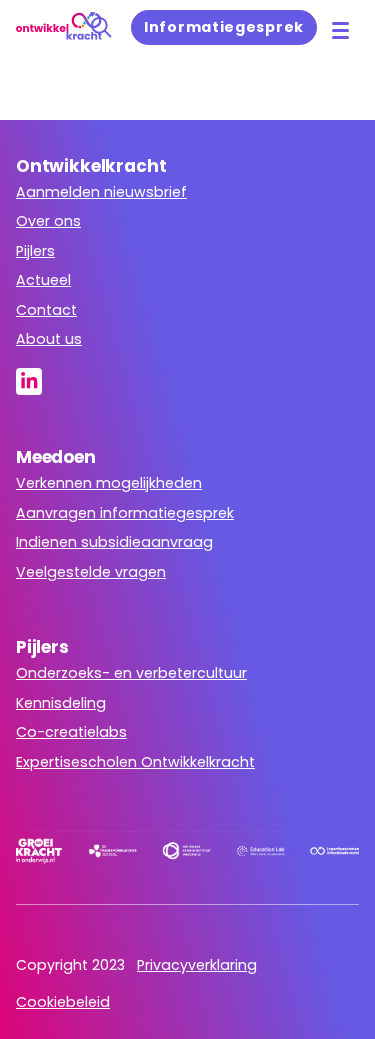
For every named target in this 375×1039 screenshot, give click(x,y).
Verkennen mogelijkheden (109, 483)
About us (49, 339)
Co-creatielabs (71, 732)
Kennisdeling (61, 703)
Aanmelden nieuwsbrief (101, 192)
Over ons (48, 221)
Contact (46, 310)
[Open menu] (340, 30)
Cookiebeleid (63, 1002)
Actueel (43, 280)
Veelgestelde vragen (91, 572)
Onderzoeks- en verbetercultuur (131, 673)
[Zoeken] (101, 27)
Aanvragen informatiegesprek (125, 513)
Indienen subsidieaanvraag (114, 542)
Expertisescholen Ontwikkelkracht (135, 762)
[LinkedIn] (35, 381)
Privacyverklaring (197, 965)
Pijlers (35, 251)
